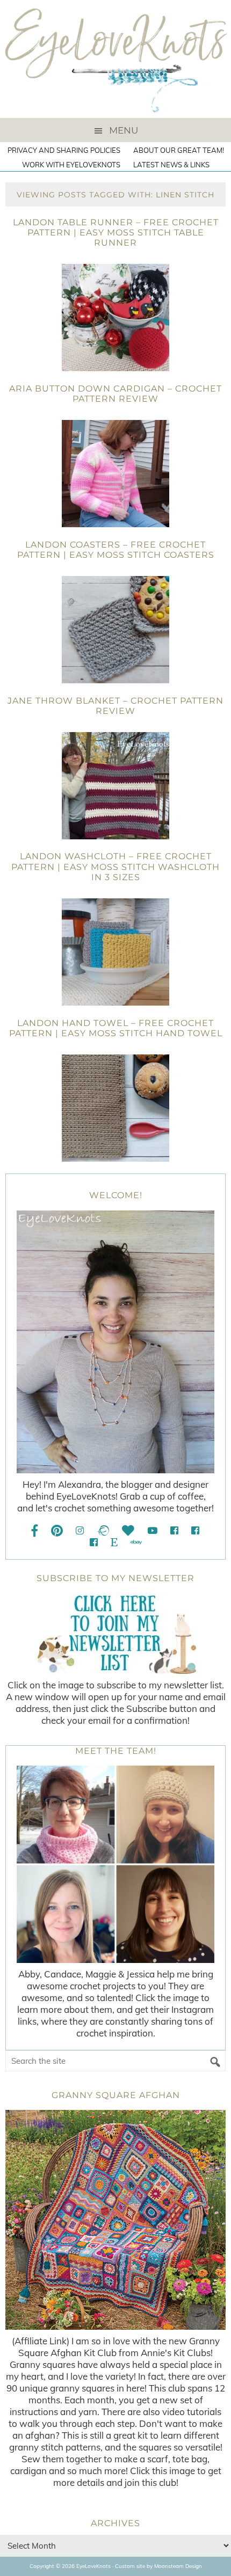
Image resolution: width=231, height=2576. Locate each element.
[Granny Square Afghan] (115, 2220)
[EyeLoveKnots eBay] (136, 1542)
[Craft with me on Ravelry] (103, 1530)
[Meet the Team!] (115, 1864)
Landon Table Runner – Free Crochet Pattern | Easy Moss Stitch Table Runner (116, 232)
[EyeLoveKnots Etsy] (114, 1542)
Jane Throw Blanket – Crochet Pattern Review (115, 706)
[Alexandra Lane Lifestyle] (94, 1542)
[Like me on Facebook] (35, 1530)
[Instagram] (80, 1530)
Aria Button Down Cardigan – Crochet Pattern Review (115, 394)
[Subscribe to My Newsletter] (115, 1634)
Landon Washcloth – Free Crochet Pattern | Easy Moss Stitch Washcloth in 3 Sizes (115, 866)
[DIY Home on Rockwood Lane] (195, 1530)
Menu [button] (124, 130)
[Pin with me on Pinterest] (57, 1530)
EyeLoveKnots (115, 59)
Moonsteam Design (178, 2566)
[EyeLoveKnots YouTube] (152, 1530)
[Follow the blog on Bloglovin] (128, 1530)
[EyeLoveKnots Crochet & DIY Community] (174, 1530)
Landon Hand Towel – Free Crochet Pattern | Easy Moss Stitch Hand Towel (116, 1028)
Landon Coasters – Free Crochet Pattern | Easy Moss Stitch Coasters (116, 550)
